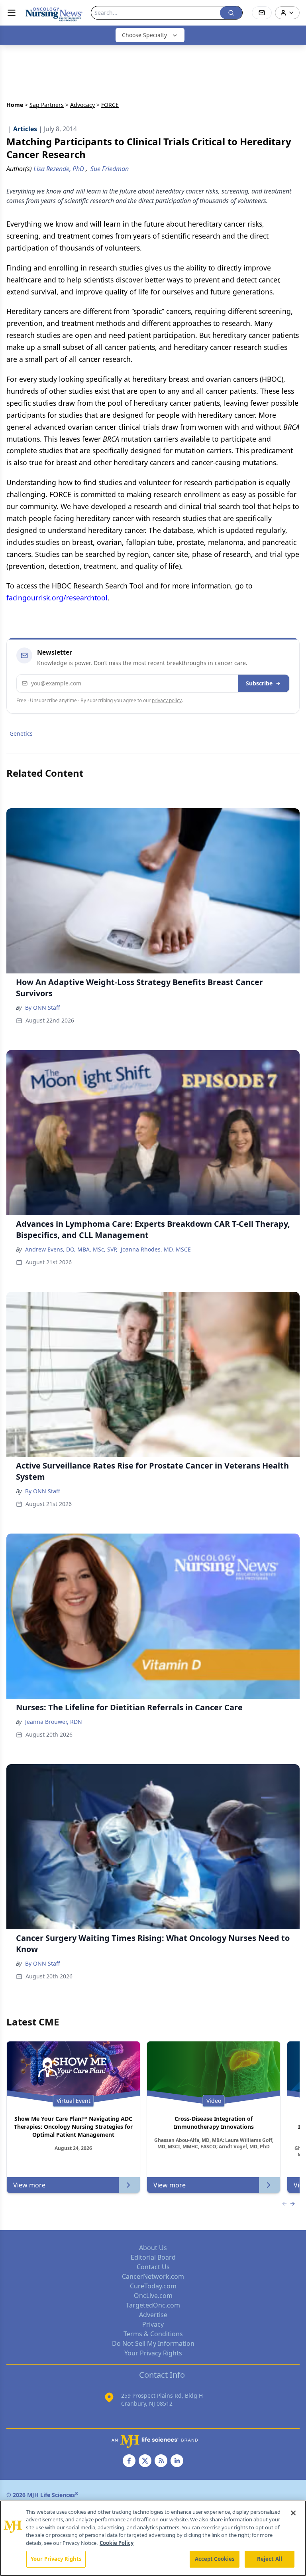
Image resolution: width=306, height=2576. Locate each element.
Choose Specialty (144, 35)
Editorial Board (153, 2257)
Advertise (153, 2315)
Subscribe (259, 683)
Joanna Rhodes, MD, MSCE (156, 1249)
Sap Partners (47, 105)
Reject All (270, 2559)
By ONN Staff (43, 1008)
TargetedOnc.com (153, 2305)
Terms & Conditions (153, 2334)
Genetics (21, 733)
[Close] (293, 2513)
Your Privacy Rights (153, 2353)
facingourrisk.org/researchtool (57, 598)
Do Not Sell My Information (153, 2343)
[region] (153, 2538)
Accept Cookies (215, 2559)
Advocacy (82, 105)
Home (15, 105)
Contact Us (153, 2267)
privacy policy (167, 700)
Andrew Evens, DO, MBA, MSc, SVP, (71, 1249)
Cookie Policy (117, 2543)
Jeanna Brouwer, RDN (54, 1722)
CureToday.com (153, 2286)
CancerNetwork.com (153, 2276)
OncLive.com (153, 2296)
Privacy (153, 2324)
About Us (153, 2248)
